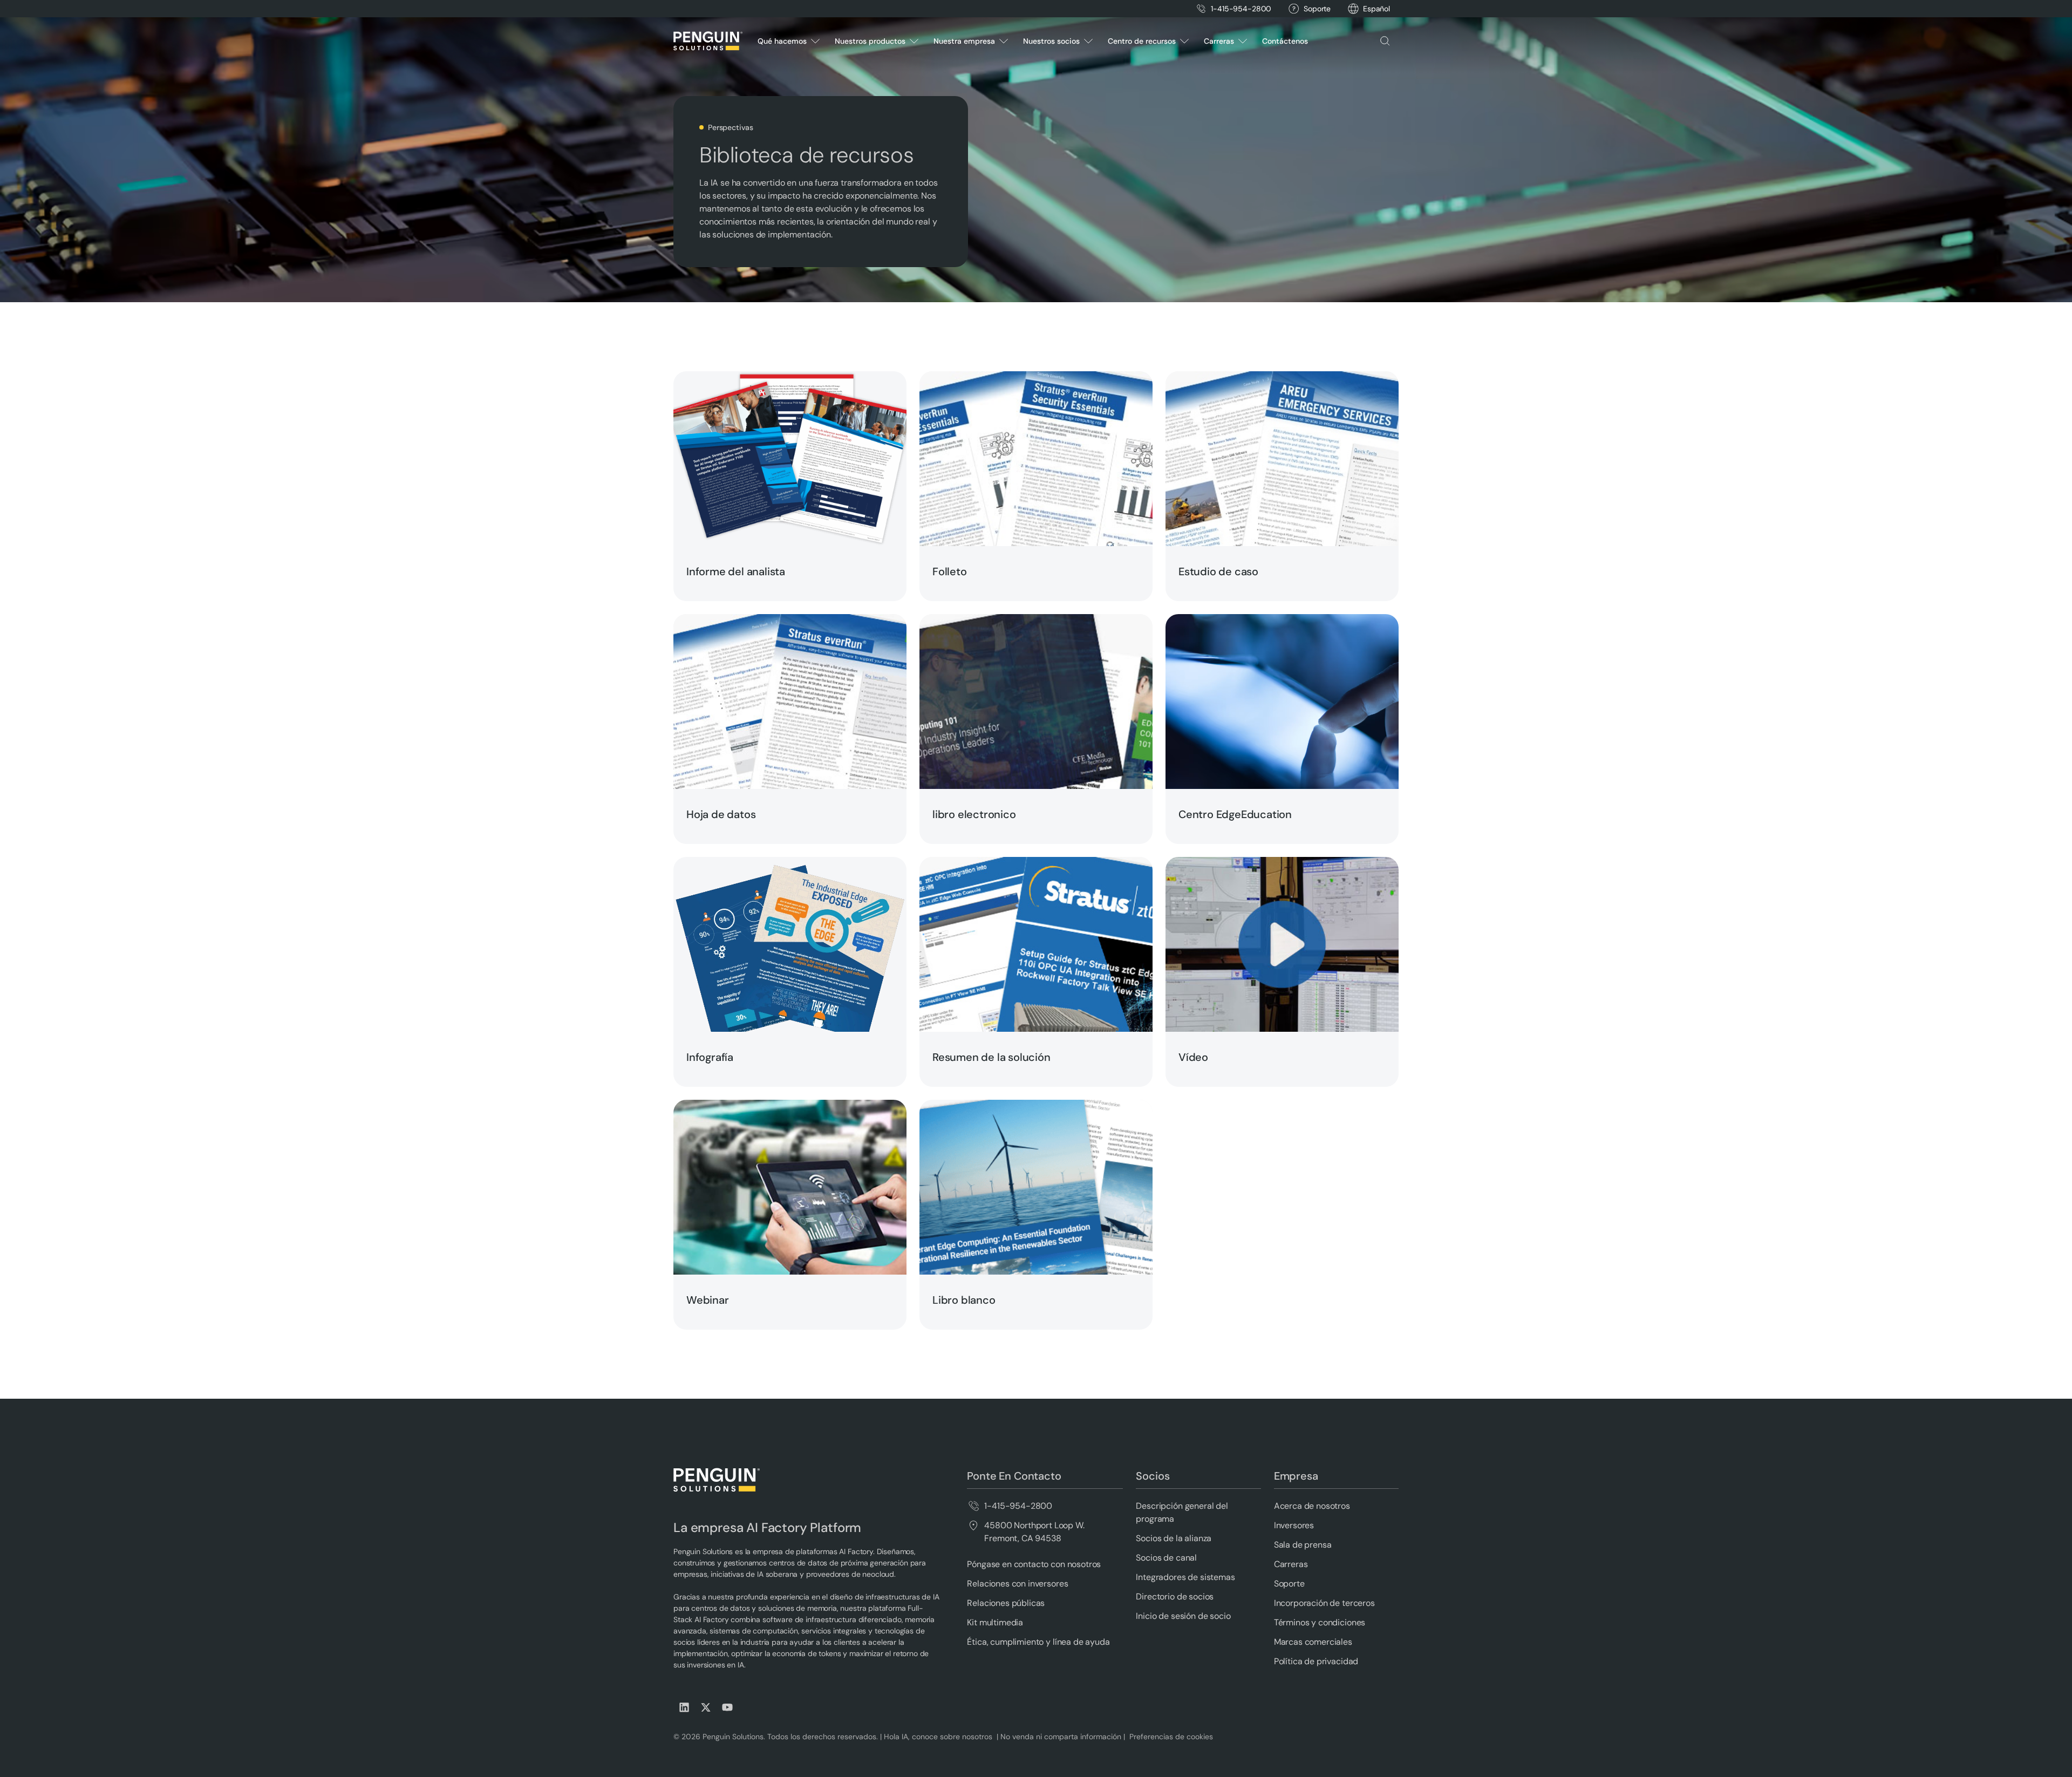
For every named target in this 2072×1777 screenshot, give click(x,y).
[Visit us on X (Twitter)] (706, 1707)
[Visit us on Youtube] (727, 1707)
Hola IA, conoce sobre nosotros (939, 1737)
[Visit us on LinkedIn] (684, 1707)
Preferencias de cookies (1171, 1737)
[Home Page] (708, 41)
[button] (1376, 9)
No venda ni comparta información (1060, 1737)
